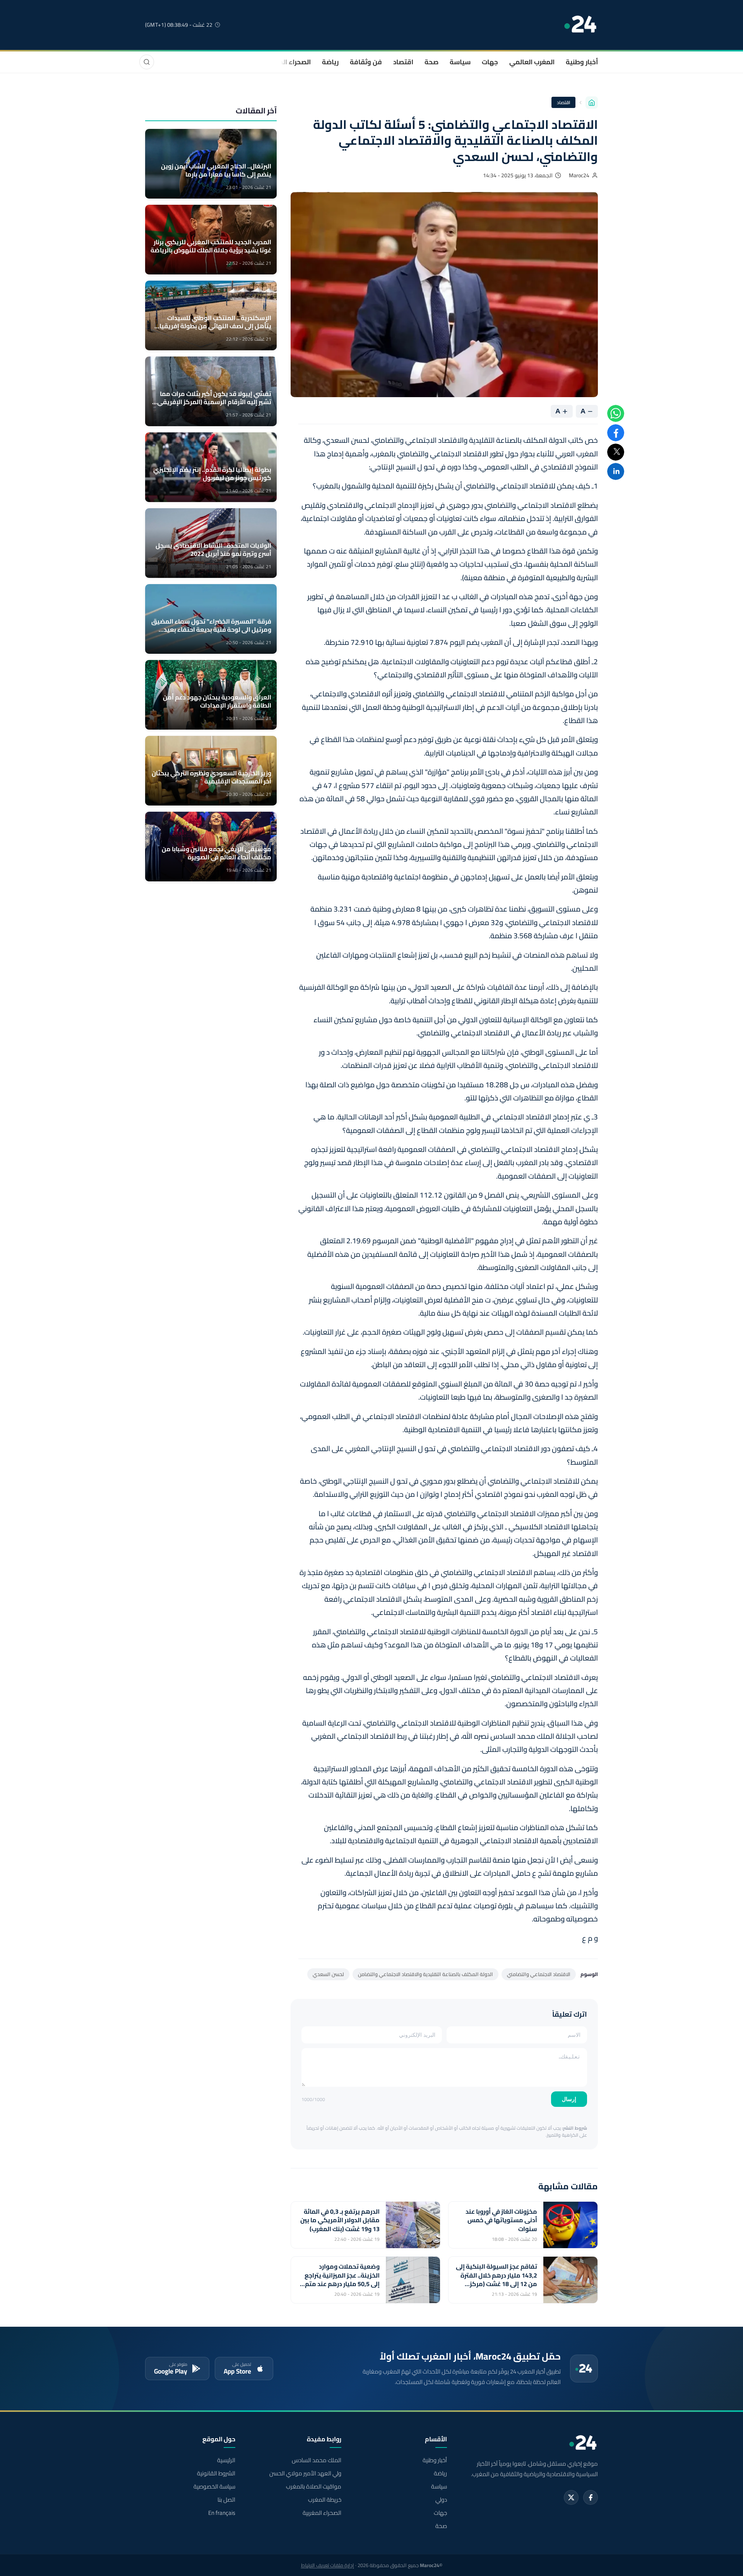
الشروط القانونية (216, 2473)
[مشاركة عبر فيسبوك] (616, 433)
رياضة (330, 62)
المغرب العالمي (532, 62)
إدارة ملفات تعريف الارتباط (328, 2565)
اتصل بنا (226, 2500)
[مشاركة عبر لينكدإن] (616, 471)
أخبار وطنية (582, 62)
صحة (431, 62)
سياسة (460, 62)
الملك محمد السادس (316, 2460)
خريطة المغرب (324, 2500)
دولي (441, 2500)
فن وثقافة (366, 62)
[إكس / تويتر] (571, 2497)
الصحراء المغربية (287, 62)
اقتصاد (403, 62)
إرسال (569, 2099)
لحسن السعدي (328, 1974)
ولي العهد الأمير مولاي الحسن (305, 2473)
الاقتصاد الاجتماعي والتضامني (539, 1974)
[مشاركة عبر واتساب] (616, 413)
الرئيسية (226, 2460)
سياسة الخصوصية (214, 2487)
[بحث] (147, 62)
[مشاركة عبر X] (616, 452)
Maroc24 (579, 175)
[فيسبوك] (591, 2497)
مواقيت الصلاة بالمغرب (313, 2487)
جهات (490, 62)
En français (222, 2513)
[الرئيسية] (592, 103)
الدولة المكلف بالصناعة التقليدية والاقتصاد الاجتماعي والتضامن (425, 1974)
